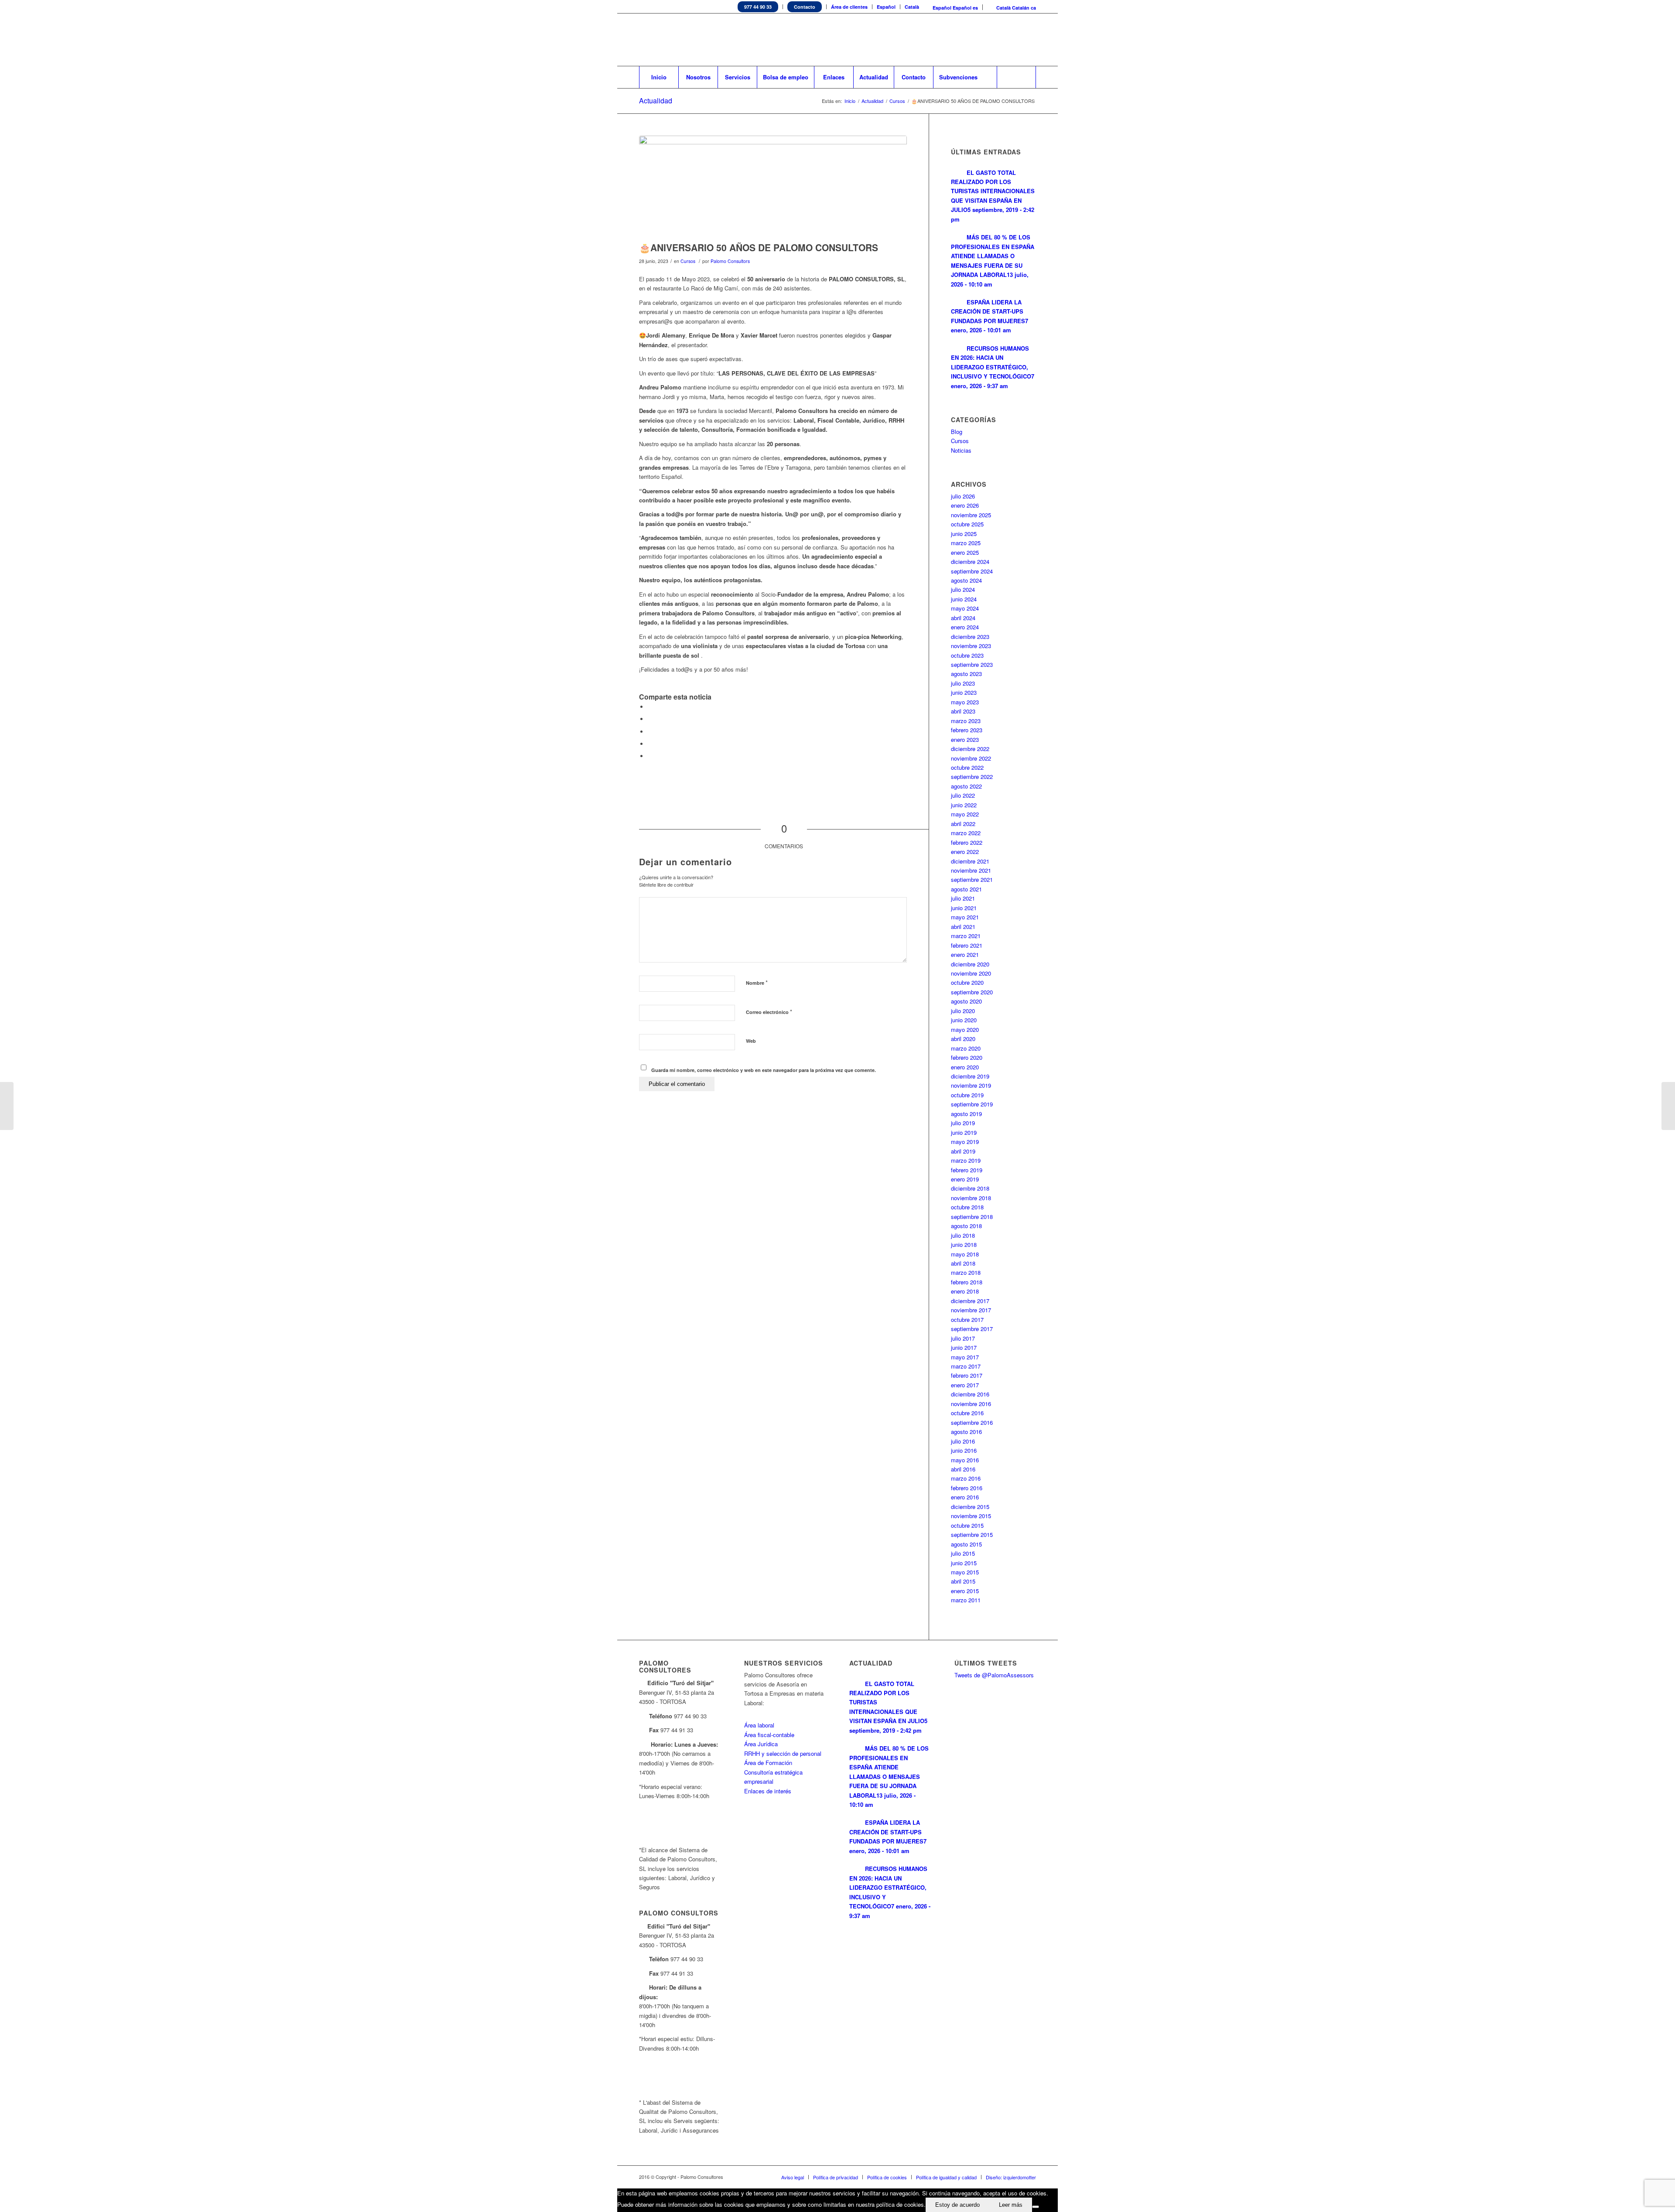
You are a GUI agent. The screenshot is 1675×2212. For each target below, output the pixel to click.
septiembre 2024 (972, 571)
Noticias (961, 450)
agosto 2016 (966, 1432)
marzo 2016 (966, 1478)
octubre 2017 (967, 1319)
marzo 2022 (966, 833)
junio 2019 (964, 1132)
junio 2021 (964, 908)
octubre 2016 (967, 1413)
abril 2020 (963, 1039)
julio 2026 (963, 496)
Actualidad (656, 101)
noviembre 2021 (971, 870)
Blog (957, 432)
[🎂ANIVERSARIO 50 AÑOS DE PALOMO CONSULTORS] (773, 186)
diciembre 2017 (970, 1301)
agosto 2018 (966, 1226)
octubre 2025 (967, 524)
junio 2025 (964, 534)
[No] (1036, 2207)
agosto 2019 (966, 1114)
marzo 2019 (966, 1160)
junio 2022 (964, 805)
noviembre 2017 (971, 1310)
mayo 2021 (965, 917)
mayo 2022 (965, 814)
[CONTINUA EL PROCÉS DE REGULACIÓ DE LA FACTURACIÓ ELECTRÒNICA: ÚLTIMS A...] (7, 1106)
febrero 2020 (967, 1057)
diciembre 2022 (970, 749)
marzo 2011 (966, 1600)
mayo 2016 (965, 1460)
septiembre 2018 (972, 1217)
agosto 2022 (966, 786)
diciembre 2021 (970, 861)
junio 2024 (964, 599)
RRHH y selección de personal (783, 1753)
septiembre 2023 (972, 664)
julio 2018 (963, 1235)
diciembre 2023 (970, 637)
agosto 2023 (966, 674)
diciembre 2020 (970, 964)
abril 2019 (963, 1151)
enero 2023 (965, 739)
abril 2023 (963, 711)
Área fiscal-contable (769, 1735)
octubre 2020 (967, 982)
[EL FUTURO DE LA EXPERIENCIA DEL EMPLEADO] (1668, 1106)
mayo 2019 (965, 1142)
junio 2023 (964, 692)
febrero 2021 (967, 945)
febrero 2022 (967, 842)
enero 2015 (965, 1591)
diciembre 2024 (970, 562)
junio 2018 (964, 1244)
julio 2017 (963, 1338)
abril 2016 (963, 1469)
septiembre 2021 (972, 879)
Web (751, 1041)
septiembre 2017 (972, 1329)
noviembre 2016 (971, 1404)
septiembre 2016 (972, 1422)
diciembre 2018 (970, 1188)
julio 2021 (963, 898)
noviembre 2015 (971, 1516)
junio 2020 (964, 1020)
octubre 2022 (967, 767)
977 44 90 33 (758, 7)
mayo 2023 (965, 702)
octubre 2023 (967, 655)
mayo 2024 (965, 608)
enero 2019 (965, 1179)
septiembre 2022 (972, 777)
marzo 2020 (966, 1048)
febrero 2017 (967, 1375)
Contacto (805, 7)
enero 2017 (965, 1385)
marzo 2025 (966, 543)
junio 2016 (964, 1450)
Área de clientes (849, 7)
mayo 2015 (965, 1572)
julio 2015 (963, 1553)
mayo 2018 (965, 1254)
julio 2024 (963, 589)
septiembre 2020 (972, 992)
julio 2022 (963, 795)
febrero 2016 (967, 1488)
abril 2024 (963, 618)
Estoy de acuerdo (957, 2205)
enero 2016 (965, 1497)
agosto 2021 (966, 889)
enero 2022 (965, 852)
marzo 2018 (966, 1272)
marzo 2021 (966, 936)
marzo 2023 (966, 721)
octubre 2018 (967, 1207)
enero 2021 (965, 954)
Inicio (850, 101)
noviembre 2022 (971, 758)
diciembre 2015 (970, 1507)
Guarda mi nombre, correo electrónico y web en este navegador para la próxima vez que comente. (764, 1070)
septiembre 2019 (972, 1104)
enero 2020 (965, 1067)
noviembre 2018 (971, 1198)
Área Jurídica (761, 1744)
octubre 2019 (967, 1095)
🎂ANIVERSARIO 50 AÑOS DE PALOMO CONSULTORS (759, 247)
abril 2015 (963, 1581)
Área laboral (759, 1725)
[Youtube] (1016, 40)
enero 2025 (965, 552)
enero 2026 (965, 505)
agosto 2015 (966, 1544)
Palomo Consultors (730, 261)
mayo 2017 (965, 1357)
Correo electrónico (769, 1012)
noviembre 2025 (971, 515)
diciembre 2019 (970, 1076)
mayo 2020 (965, 1029)
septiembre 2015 (972, 1534)
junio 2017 (964, 1347)
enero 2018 (965, 1291)
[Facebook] (1003, 40)
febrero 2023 (967, 730)
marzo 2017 (966, 1366)
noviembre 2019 (971, 1085)
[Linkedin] (990, 40)
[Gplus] (1029, 40)
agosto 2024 (966, 580)
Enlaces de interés (768, 1791)
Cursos (897, 101)
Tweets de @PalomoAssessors (994, 1675)
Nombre (757, 982)
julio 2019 (963, 1123)
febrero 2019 (967, 1170)
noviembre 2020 (971, 973)
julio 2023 (963, 683)
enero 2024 (965, 627)
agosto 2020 (966, 1001)
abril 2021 (963, 927)
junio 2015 (964, 1563)
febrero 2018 (967, 1282)
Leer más (1011, 2205)
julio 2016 (963, 1441)
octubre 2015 (967, 1525)
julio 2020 (963, 1011)
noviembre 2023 (971, 646)
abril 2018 (963, 1263)
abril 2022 (963, 824)
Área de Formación (768, 1763)
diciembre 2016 (970, 1394)
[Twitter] (977, 40)
